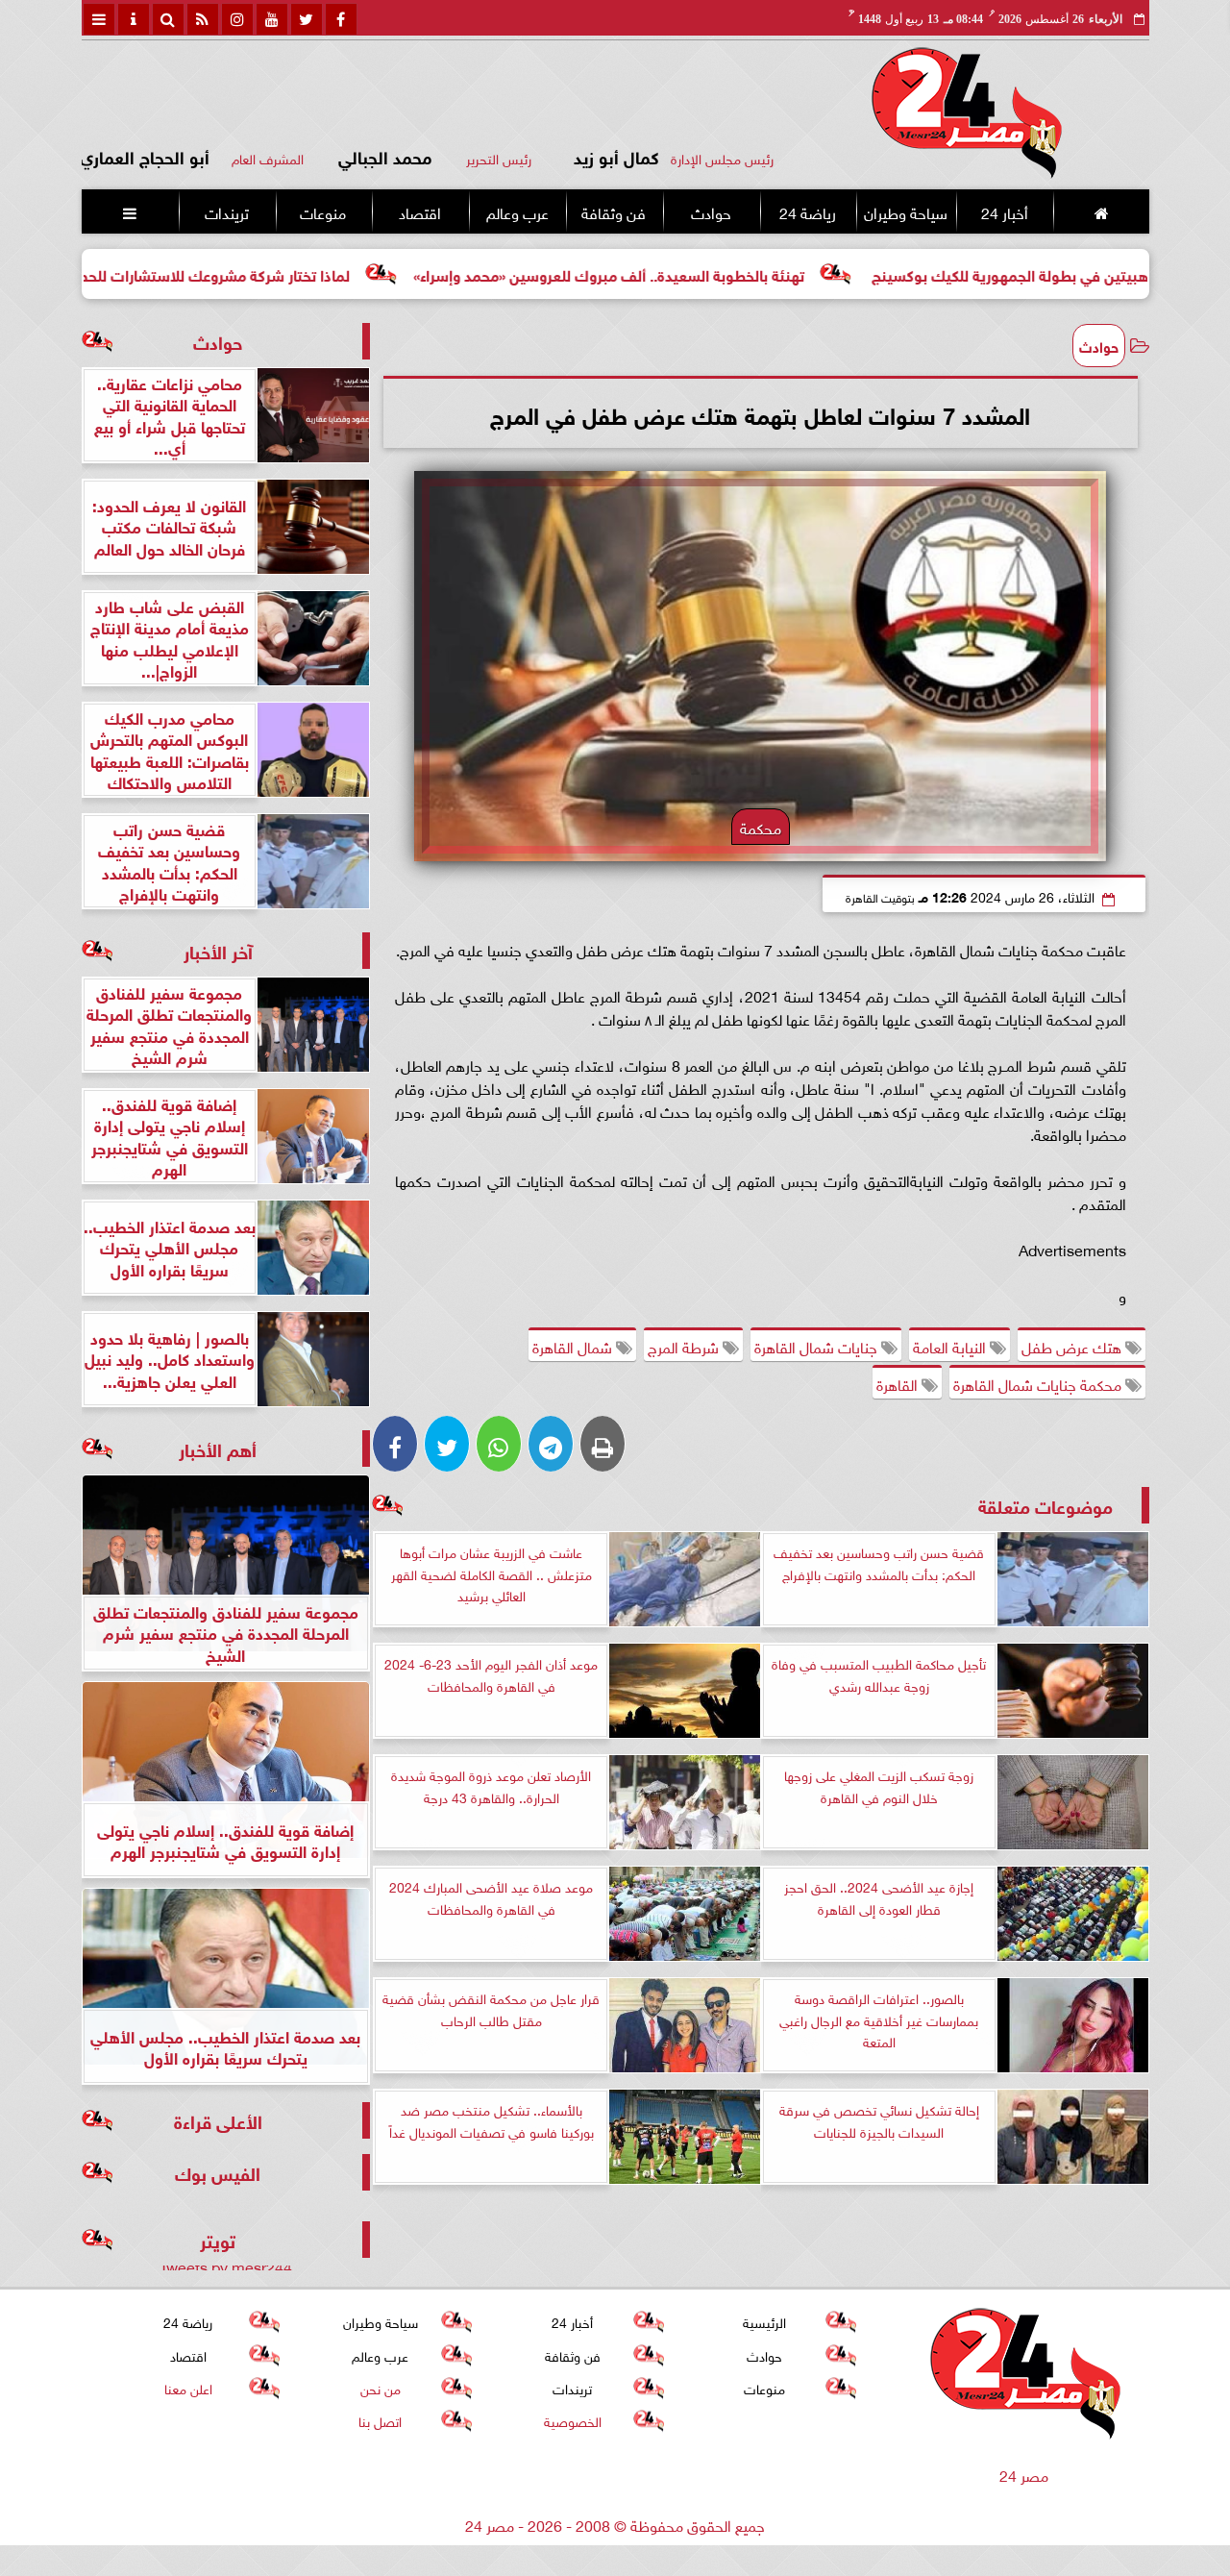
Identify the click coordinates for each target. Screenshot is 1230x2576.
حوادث (710, 211)
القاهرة (899, 1383)
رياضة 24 (807, 211)
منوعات (323, 211)
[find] (168, 19)
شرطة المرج (685, 1346)
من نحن (380, 2387)
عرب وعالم (517, 211)
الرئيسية (764, 2321)
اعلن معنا (187, 2387)
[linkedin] (237, 19)
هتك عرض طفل (1073, 1346)
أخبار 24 (1004, 211)
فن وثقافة (614, 211)
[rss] (203, 19)
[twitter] (307, 19)
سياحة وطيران (906, 211)
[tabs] (99, 19)
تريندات (226, 211)
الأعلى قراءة (218, 2120)
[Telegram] (551, 1444)
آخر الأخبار (218, 950)
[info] (134, 19)
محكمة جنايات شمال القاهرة (1039, 1383)
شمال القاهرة (574, 1346)
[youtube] (272, 19)
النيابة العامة (951, 1346)
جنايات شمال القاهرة (818, 1346)
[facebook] (341, 19)
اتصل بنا (380, 2420)
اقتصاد (420, 211)
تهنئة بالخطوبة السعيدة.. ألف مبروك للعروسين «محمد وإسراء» (714, 273)
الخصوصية (572, 2420)
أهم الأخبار (218, 1448)
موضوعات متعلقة (1045, 1505)
